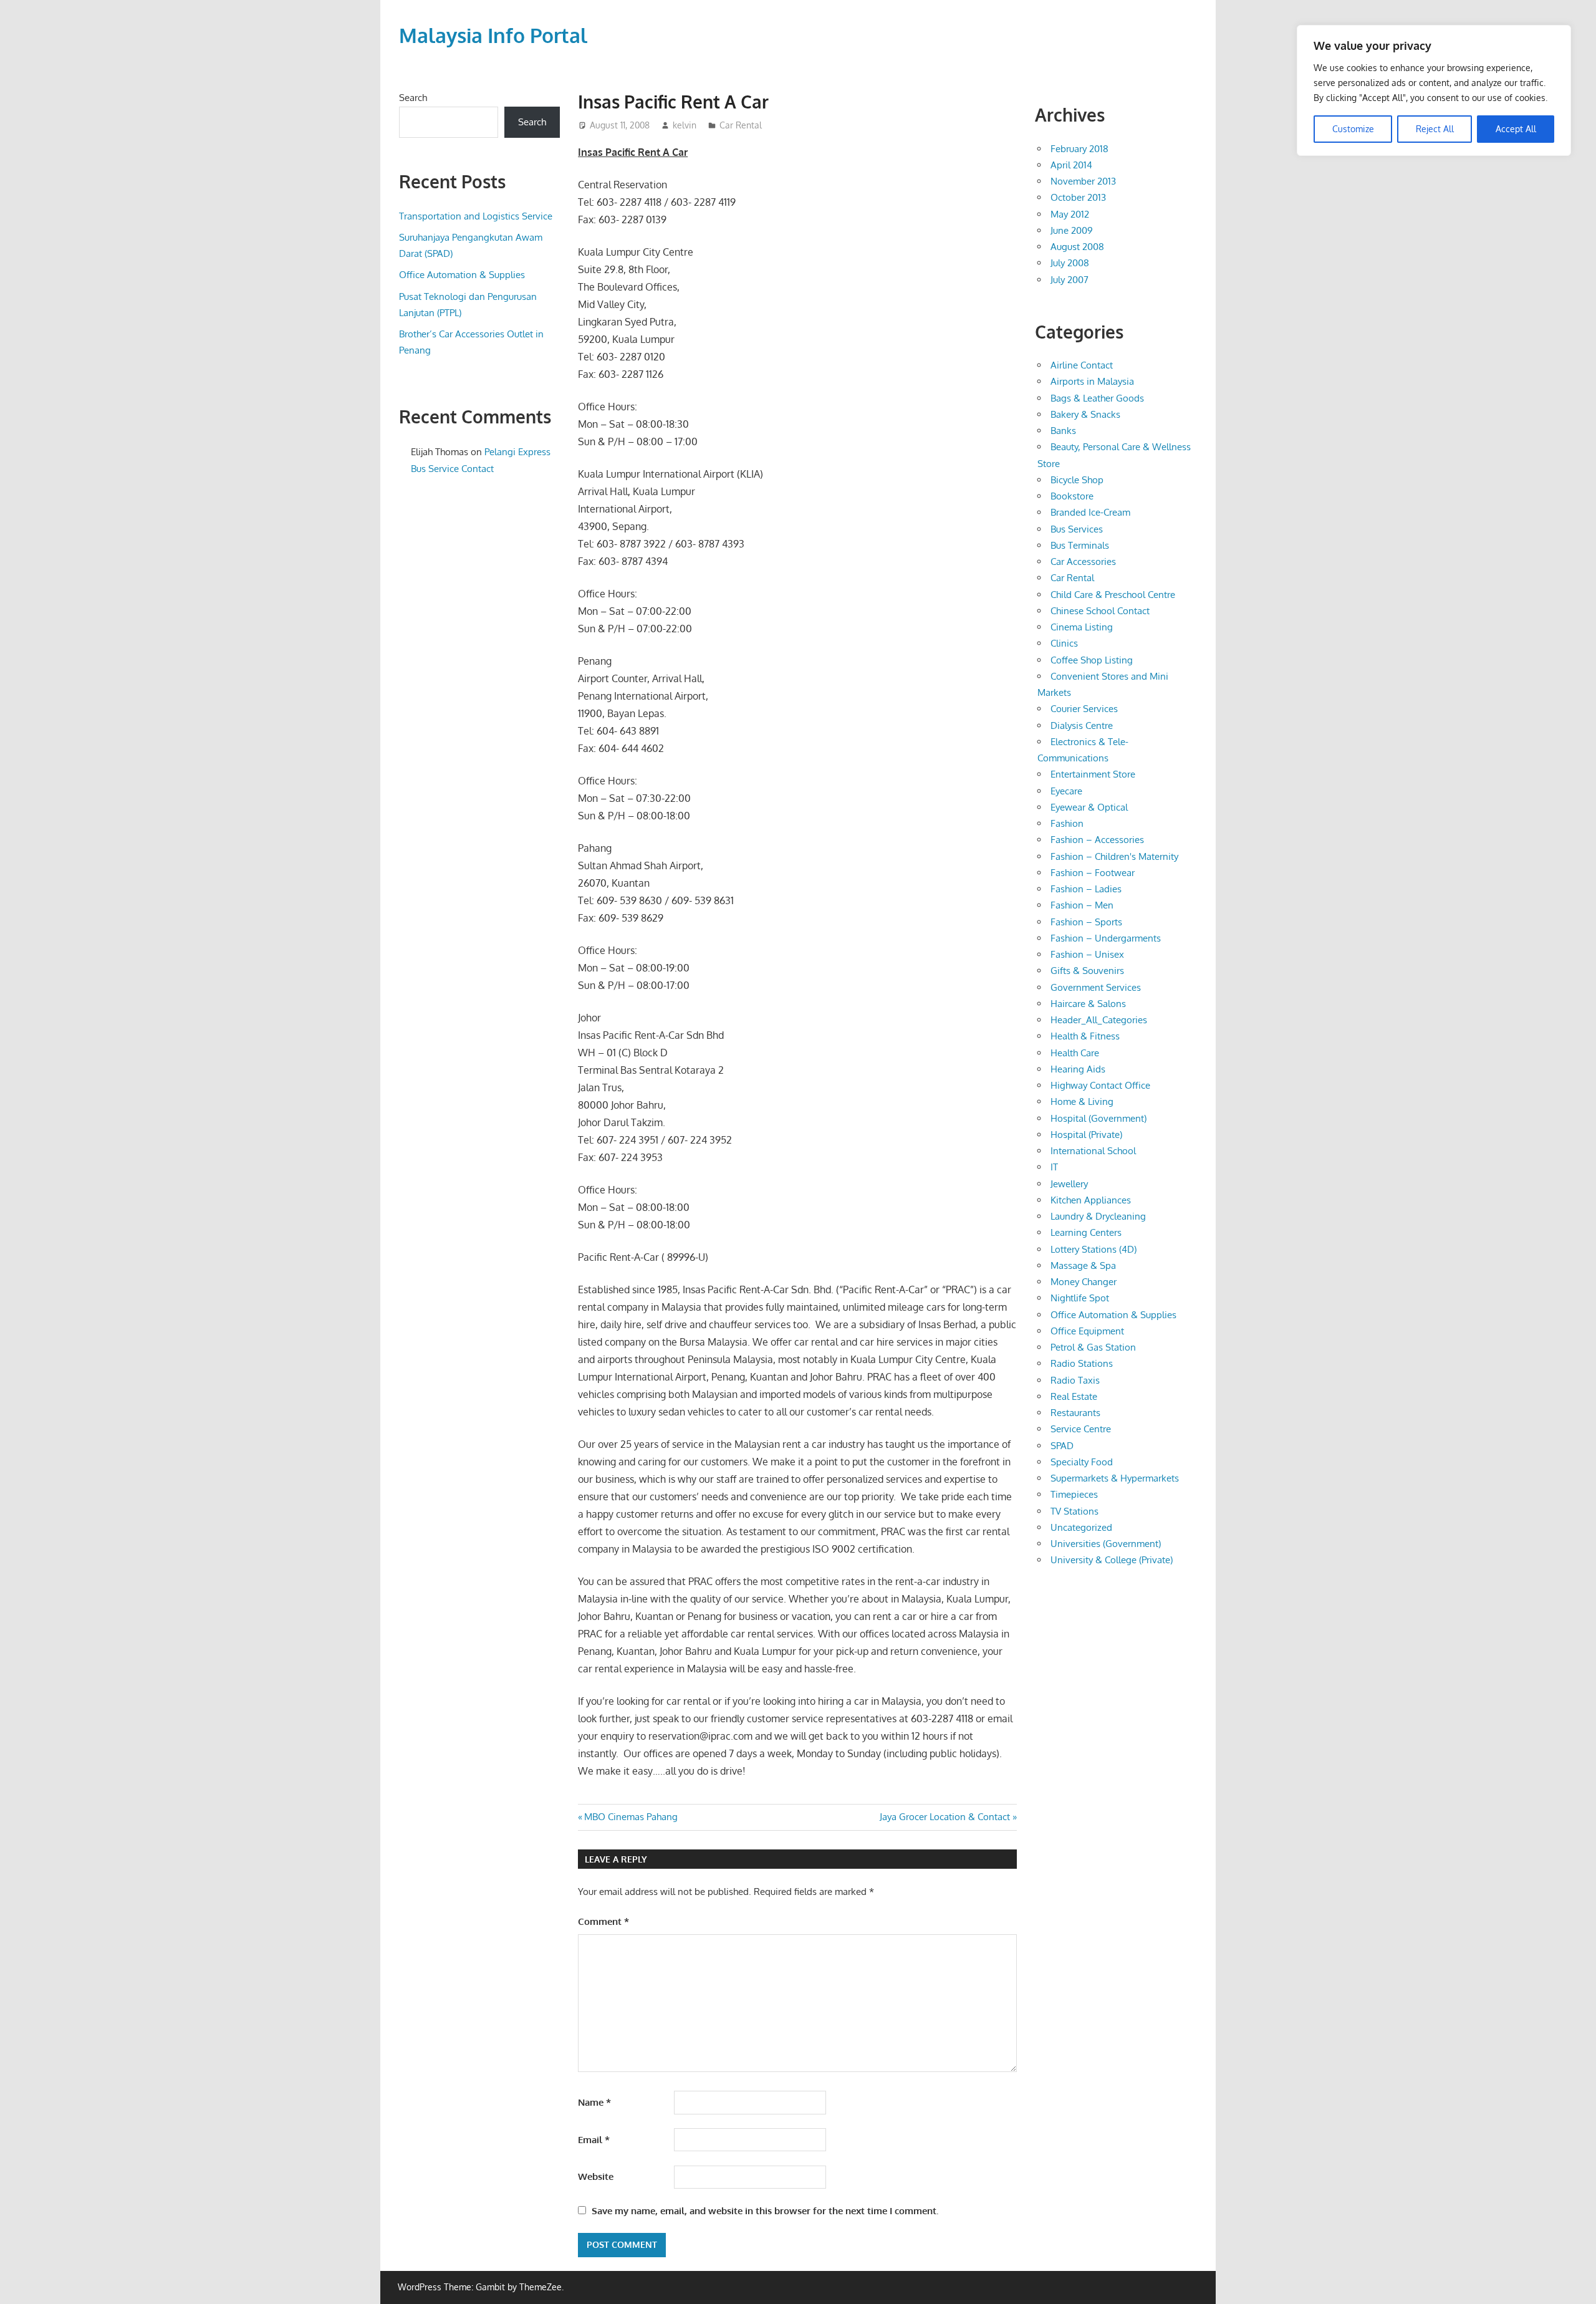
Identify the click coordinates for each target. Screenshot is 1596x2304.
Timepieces (1074, 1494)
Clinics (1064, 643)
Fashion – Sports (1086, 922)
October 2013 (1078, 197)
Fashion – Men (1082, 905)
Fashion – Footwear (1093, 873)
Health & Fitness (1085, 1036)
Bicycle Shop (1077, 480)
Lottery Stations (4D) (1094, 1249)
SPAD (1062, 1446)
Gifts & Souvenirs (1087, 971)
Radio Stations (1082, 1363)
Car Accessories (1083, 562)
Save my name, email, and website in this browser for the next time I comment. (765, 2211)
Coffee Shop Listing (1092, 660)
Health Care (1075, 1053)
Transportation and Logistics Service (476, 216)
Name (594, 2102)
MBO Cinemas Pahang (631, 1817)
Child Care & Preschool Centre (1113, 595)
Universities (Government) (1106, 1544)
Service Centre (1081, 1429)
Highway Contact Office (1100, 1085)
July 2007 (1070, 280)
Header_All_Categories (1099, 1020)
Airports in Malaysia (1092, 381)
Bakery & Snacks (1085, 414)
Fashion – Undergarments (1106, 938)
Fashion (1067, 823)
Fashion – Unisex (1087, 954)
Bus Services (1077, 529)
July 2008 (1070, 263)
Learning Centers (1086, 1232)
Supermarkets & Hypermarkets (1115, 1478)
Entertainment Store (1093, 774)
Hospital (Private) (1086, 1135)
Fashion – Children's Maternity (1114, 856)
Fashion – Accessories (1097, 840)
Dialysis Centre (1082, 725)
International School (1093, 1151)
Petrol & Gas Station (1093, 1347)
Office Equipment (1087, 1331)
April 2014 (1071, 165)
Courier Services (1084, 709)
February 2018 (1079, 149)
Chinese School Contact (1100, 611)
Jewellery (1069, 1184)
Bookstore (1072, 496)
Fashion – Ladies (1086, 889)
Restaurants (1075, 1413)
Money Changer (1084, 1282)
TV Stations (1074, 1511)
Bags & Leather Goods (1097, 398)
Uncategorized (1081, 1527)
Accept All (1516, 129)
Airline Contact (1082, 365)
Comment (603, 1921)
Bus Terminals (1080, 545)
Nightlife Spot (1080, 1298)
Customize (1353, 129)
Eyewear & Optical (1089, 807)
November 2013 (1083, 181)
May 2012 (1070, 214)
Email (594, 2140)
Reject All (1435, 129)
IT (1054, 1167)
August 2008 (1077, 247)
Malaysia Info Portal (493, 35)
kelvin (685, 125)
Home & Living (1082, 1101)
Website (596, 2176)
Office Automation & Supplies (462, 275)
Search (413, 98)
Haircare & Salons (1088, 1004)
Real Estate (1074, 1396)
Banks (1063, 431)
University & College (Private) (1112, 1560)
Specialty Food (1082, 1462)
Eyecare (1066, 791)
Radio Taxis (1075, 1380)
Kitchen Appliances (1091, 1200)
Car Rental (741, 125)
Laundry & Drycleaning (1098, 1216)
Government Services (1096, 987)
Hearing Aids (1078, 1069)
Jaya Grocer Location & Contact (945, 1817)
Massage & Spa (1083, 1265)
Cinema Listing (1082, 627)
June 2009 (1072, 230)
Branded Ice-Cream (1090, 512)
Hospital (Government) (1098, 1118)
